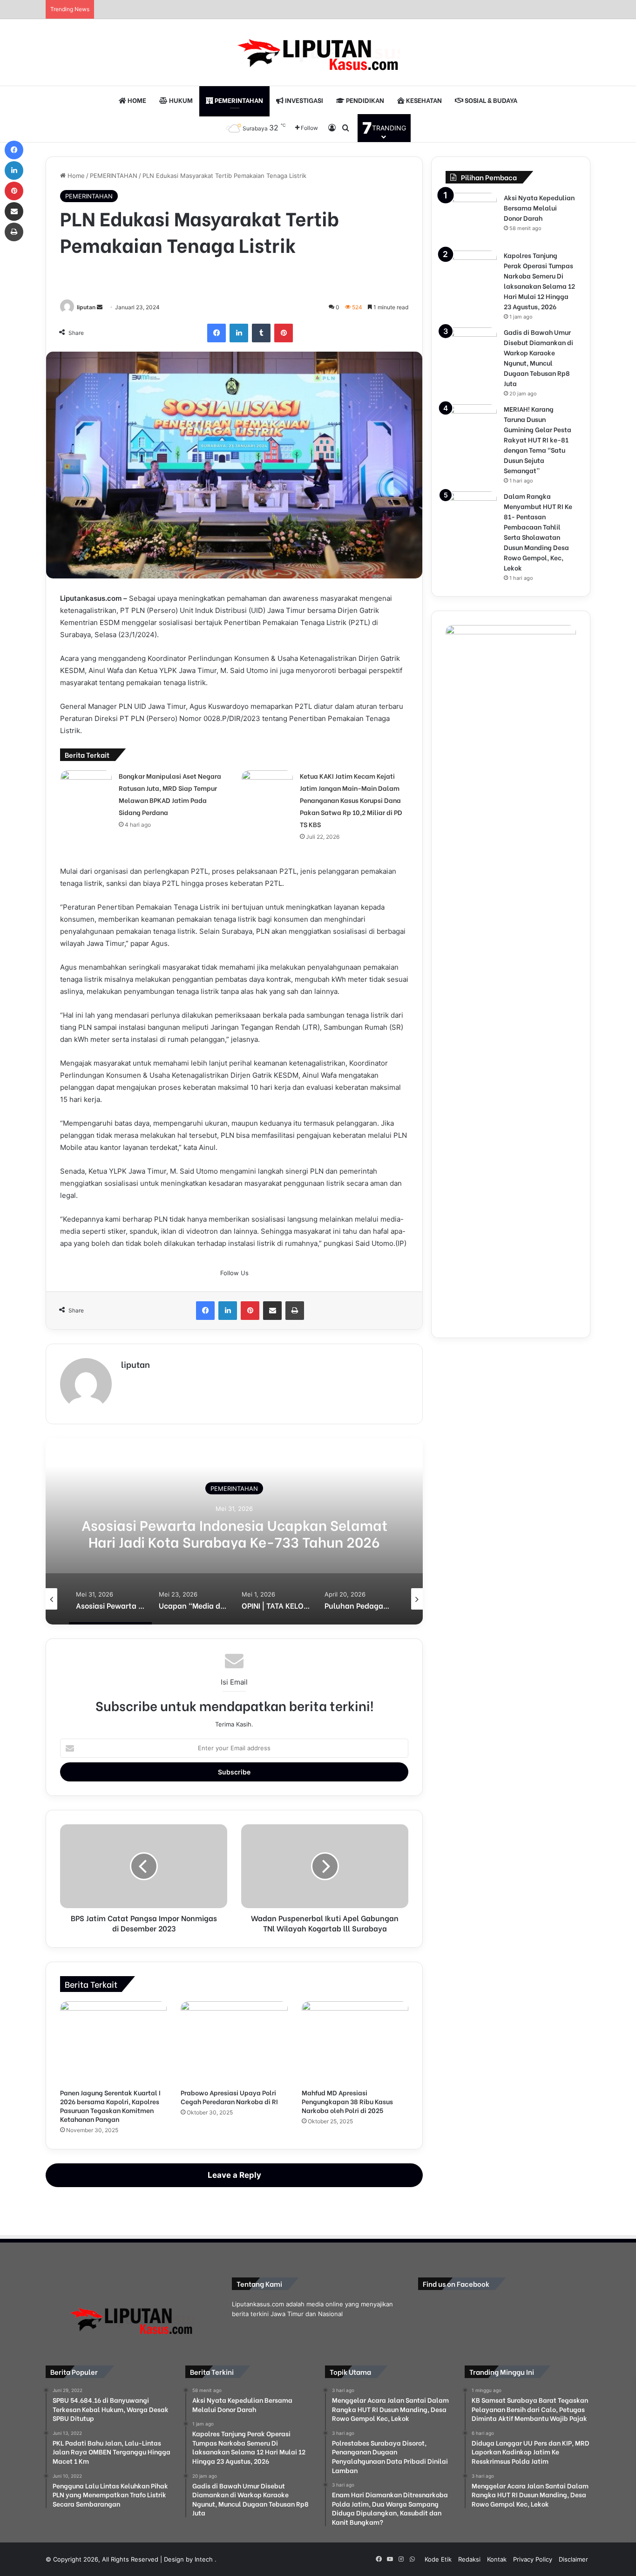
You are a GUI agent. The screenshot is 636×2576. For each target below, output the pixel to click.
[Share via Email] (272, 1311)
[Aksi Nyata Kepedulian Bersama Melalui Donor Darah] (471, 218)
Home (75, 176)
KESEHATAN (423, 100)
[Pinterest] (284, 333)
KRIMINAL (234, 1489)
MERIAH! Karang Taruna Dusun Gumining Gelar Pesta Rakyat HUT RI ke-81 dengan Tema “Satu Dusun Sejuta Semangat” (538, 439)
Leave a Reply (234, 2175)
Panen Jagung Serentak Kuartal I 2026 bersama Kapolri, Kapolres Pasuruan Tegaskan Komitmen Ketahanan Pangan (110, 2106)
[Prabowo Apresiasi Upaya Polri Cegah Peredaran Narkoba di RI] (234, 2042)
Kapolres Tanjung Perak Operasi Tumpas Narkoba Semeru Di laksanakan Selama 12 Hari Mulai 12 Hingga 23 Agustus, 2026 (539, 281)
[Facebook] (217, 333)
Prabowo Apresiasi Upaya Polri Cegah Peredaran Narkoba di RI (229, 2097)
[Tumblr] (261, 333)
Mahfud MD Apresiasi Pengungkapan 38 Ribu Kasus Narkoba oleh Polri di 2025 (347, 2101)
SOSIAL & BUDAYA (490, 100)
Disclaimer (573, 2559)
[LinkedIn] (239, 333)
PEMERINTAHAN (238, 100)
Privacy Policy (533, 2559)
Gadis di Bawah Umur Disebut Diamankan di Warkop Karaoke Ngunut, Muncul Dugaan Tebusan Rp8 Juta (538, 357)
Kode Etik (438, 2559)
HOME (136, 100)
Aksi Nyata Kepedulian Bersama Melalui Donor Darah (539, 207)
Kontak (497, 2559)
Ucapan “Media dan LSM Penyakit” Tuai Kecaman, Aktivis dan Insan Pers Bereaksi (234, 1533)
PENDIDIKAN (364, 100)
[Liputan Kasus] (318, 52)
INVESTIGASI (303, 100)
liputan (86, 307)
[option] (234, 1531)
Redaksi (469, 2559)
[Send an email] (100, 307)
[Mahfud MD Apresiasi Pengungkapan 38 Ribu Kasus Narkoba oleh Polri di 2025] (355, 2042)
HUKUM (180, 100)
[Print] (295, 1311)
